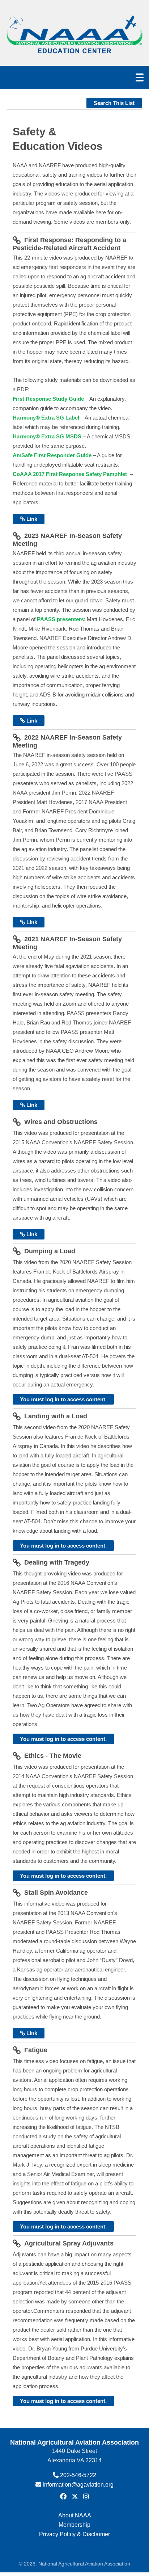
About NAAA (75, 2515)
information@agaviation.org (78, 2485)
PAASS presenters (60, 619)
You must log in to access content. (63, 1399)
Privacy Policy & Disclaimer (74, 2534)
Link (31, 519)
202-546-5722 (78, 2475)
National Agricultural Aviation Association (74, 2442)
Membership (74, 2525)
